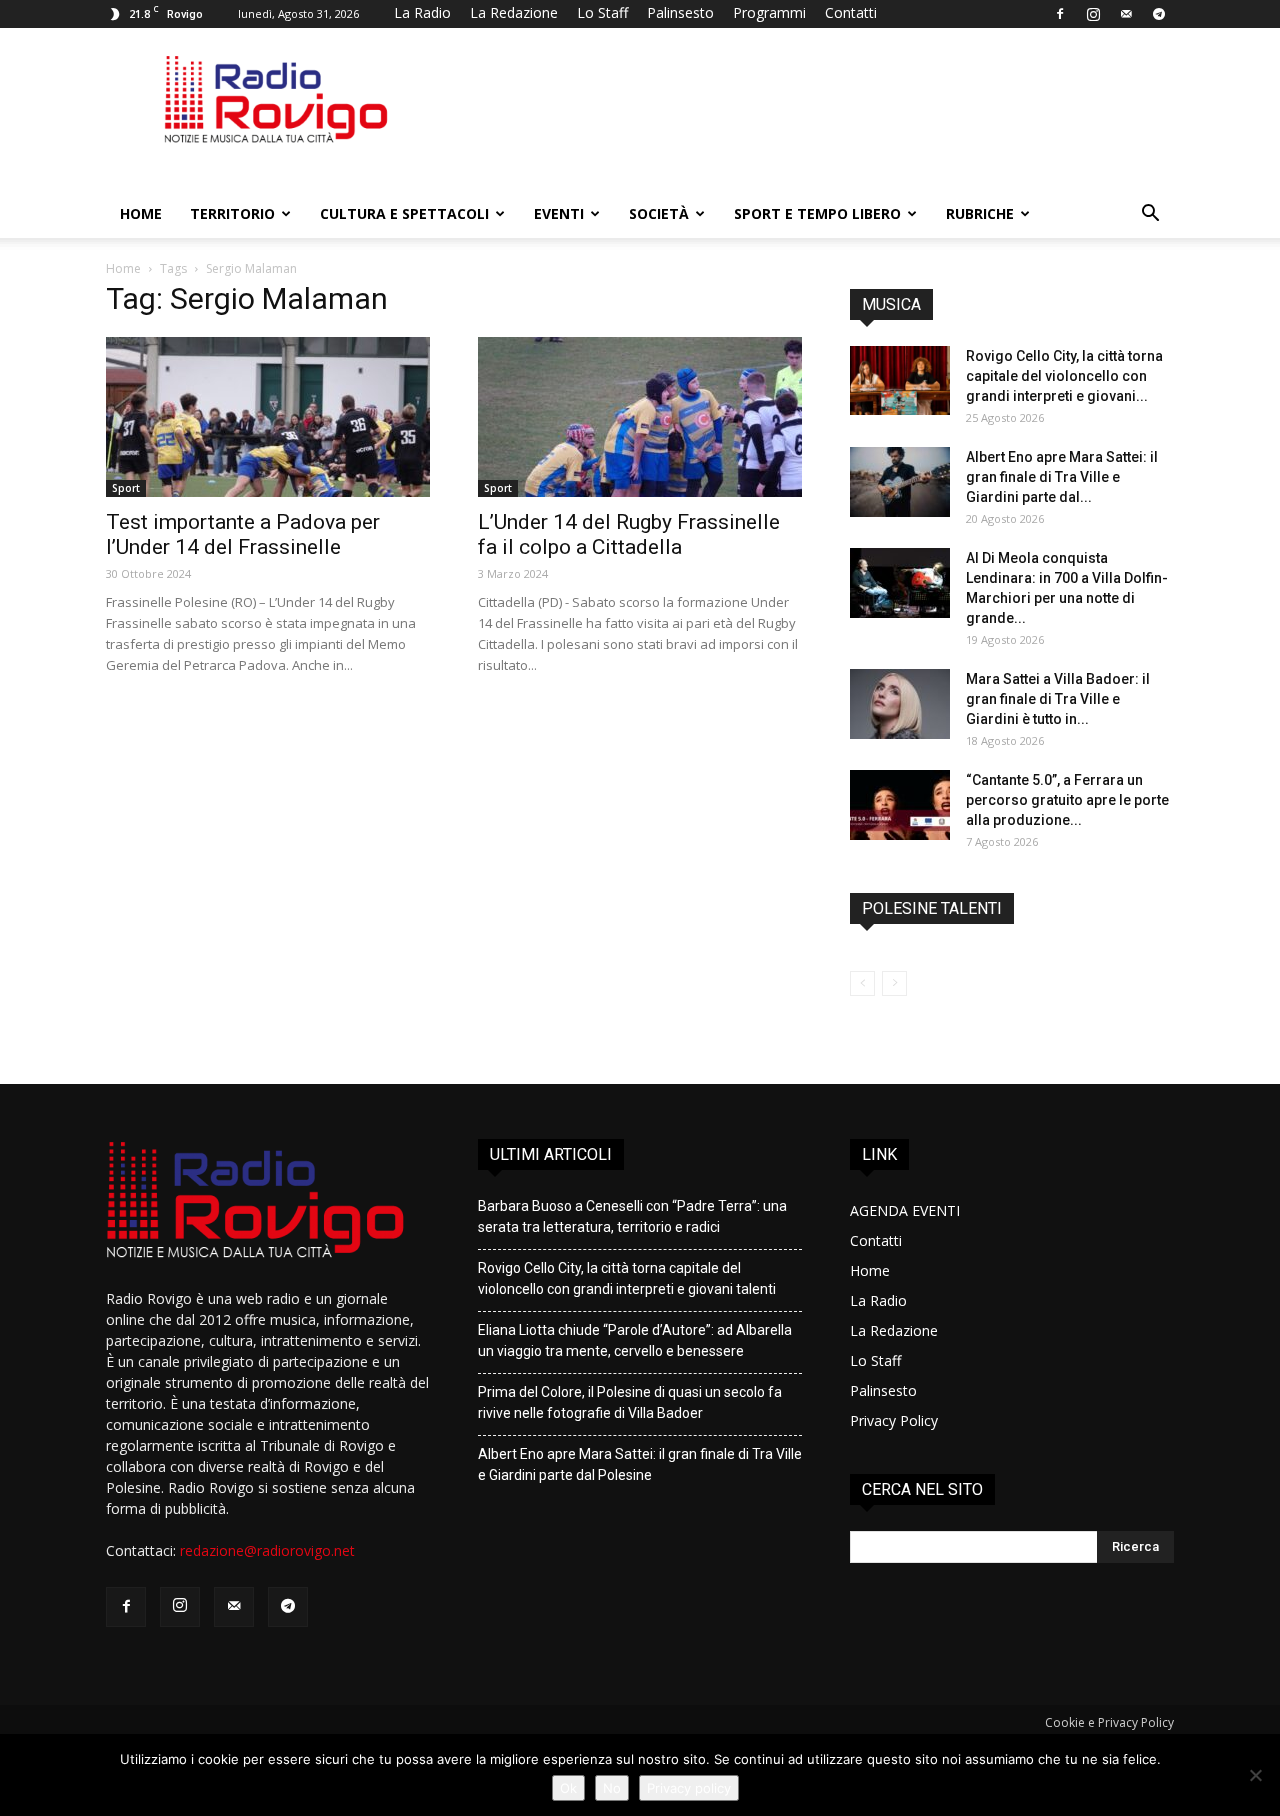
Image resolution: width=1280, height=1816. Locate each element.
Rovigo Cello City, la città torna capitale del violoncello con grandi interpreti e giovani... (1064, 376)
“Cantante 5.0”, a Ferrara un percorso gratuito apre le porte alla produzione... (1067, 800)
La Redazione (514, 12)
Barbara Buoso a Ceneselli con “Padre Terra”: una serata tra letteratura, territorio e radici (632, 1216)
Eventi (559, 213)
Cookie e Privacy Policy (1109, 1722)
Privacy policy (689, 1788)
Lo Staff (602, 12)
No (612, 1788)
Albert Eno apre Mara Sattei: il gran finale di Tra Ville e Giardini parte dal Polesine (640, 1464)
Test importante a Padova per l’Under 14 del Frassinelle (243, 534)
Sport (126, 488)
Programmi (769, 12)
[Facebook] (1060, 14)
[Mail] (1126, 14)
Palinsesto (680, 12)
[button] (1150, 215)
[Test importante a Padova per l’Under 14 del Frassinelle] (268, 417)
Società (659, 213)
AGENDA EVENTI (905, 1210)
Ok (568, 1788)
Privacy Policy (894, 1420)
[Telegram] (1159, 14)
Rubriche (980, 213)
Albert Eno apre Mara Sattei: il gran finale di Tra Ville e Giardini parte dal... (1062, 477)
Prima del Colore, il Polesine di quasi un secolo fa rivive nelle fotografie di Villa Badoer (630, 1402)
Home (141, 213)
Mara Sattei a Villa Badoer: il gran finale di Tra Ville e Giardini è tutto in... (1058, 699)
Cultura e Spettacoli (404, 213)
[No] (1255, 1775)
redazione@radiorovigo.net (267, 1550)
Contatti (851, 12)
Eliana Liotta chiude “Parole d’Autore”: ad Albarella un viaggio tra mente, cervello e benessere (635, 1340)
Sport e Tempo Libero (817, 213)
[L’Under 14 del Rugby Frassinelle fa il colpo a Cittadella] (640, 417)
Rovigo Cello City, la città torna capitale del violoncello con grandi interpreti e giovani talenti (627, 1278)
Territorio (232, 213)
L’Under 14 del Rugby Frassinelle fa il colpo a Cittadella (629, 534)
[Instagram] (1093, 14)
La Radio (422, 12)
